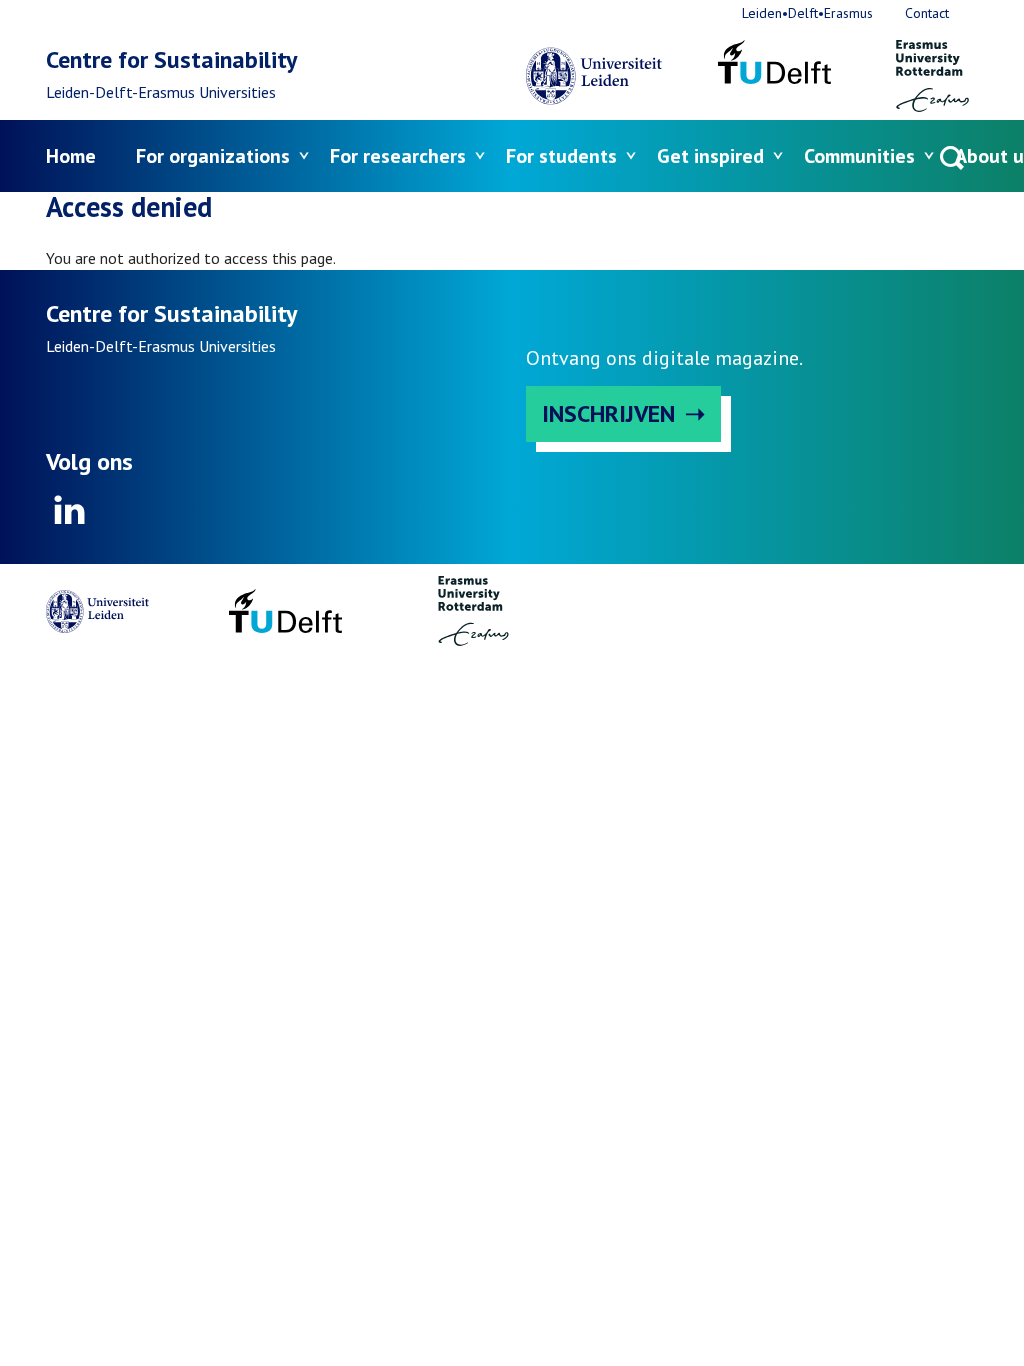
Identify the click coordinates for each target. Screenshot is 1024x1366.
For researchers (398, 156)
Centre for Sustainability (171, 59)
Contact (927, 13)
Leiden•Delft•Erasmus (807, 13)
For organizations (213, 156)
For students (561, 156)
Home (71, 156)
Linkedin (70, 510)
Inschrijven (608, 413)
